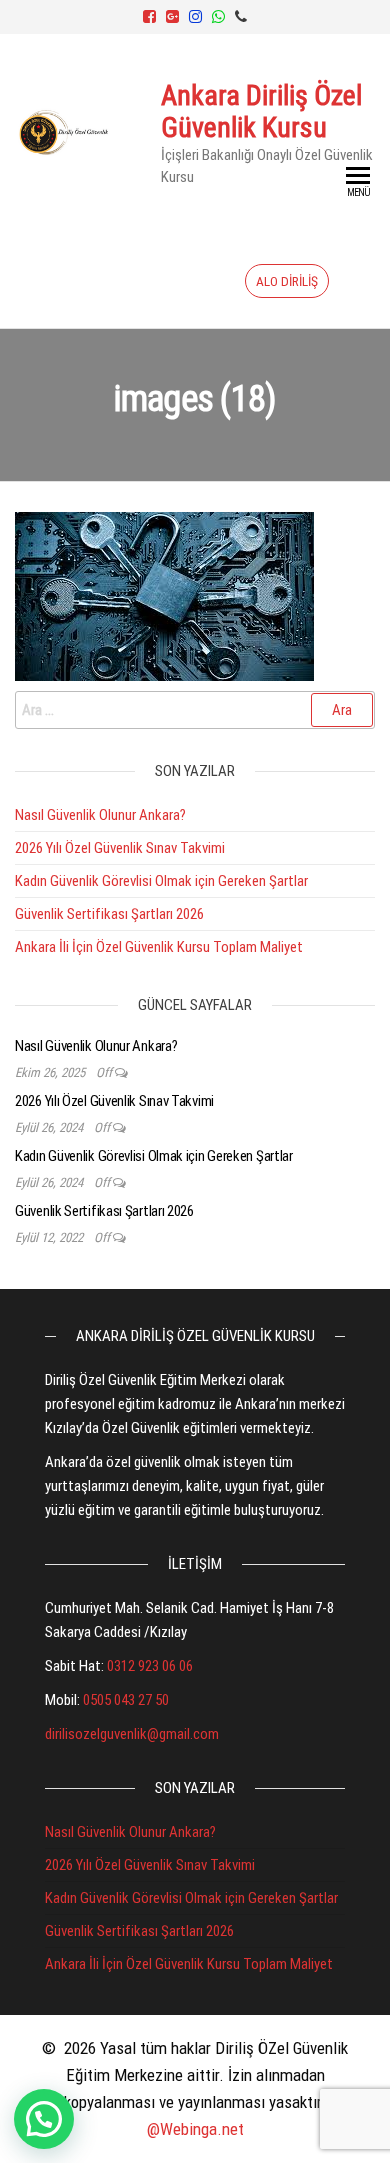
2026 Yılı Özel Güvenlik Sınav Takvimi (120, 848)
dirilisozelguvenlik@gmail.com (132, 1734)
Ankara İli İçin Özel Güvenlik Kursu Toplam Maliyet (159, 947)
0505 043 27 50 (126, 1700)
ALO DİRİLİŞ (287, 281)
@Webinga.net (195, 2129)
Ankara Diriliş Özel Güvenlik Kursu (261, 111)
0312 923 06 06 (150, 1666)
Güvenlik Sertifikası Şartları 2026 (109, 914)
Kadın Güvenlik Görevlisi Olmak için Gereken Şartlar (161, 881)
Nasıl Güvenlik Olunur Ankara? (100, 815)
